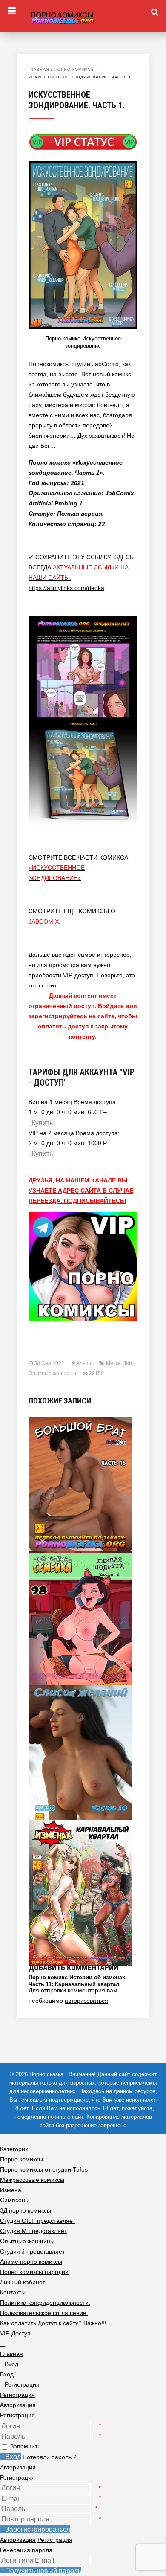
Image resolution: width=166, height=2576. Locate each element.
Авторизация (18, 2467)
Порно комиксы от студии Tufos (44, 2169)
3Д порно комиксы (26, 2210)
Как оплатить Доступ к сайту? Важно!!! (53, 2323)
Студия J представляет (32, 2251)
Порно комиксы (75, 70)
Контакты (13, 2292)
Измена (11, 2190)
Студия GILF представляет (38, 2221)
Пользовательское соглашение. (44, 2313)
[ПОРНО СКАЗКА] (83, 17)
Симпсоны (15, 2200)
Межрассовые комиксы (32, 2180)
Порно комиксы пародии (34, 2272)
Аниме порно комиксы (31, 2262)
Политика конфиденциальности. (45, 2303)
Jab (128, 1363)
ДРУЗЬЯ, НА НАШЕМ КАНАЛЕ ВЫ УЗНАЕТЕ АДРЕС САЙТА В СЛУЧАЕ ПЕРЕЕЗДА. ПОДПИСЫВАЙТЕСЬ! (81, 1191)
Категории (14, 2149)
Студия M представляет (33, 2231)
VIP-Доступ (15, 2333)
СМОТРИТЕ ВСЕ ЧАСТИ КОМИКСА (78, 868)
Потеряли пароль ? (50, 2457)
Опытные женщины (52, 1374)
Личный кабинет (23, 2282)
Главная (39, 70)
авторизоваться (86, 2001)
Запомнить (25, 2446)
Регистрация (17, 2415)
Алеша (84, 1363)
